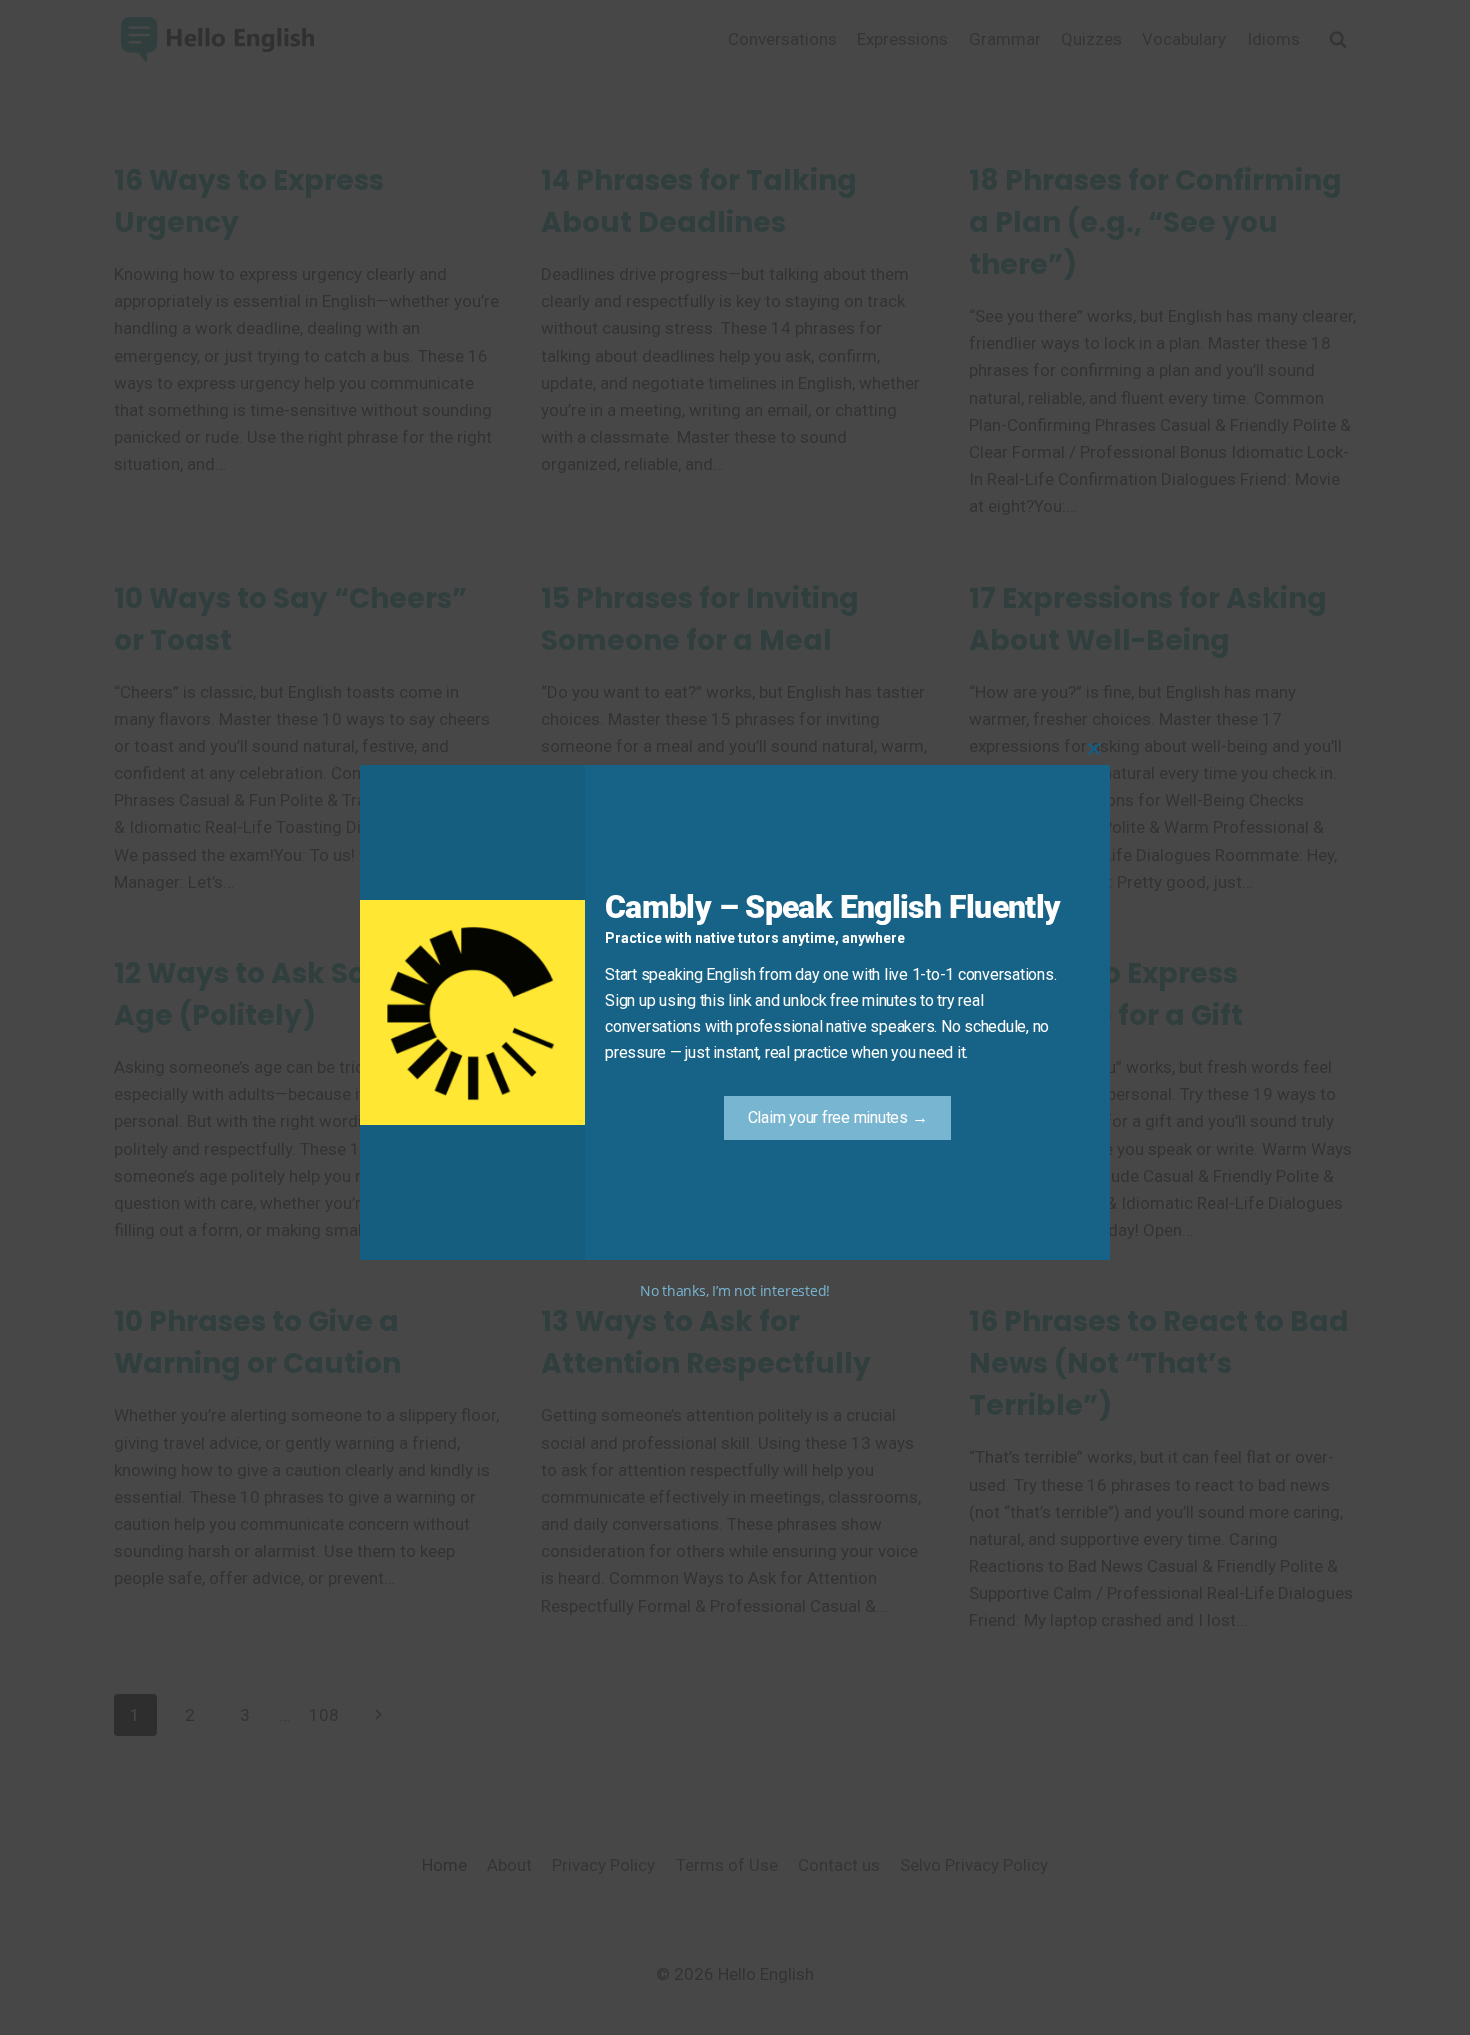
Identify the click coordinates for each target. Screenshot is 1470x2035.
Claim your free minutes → (838, 1117)
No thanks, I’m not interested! (735, 1290)
